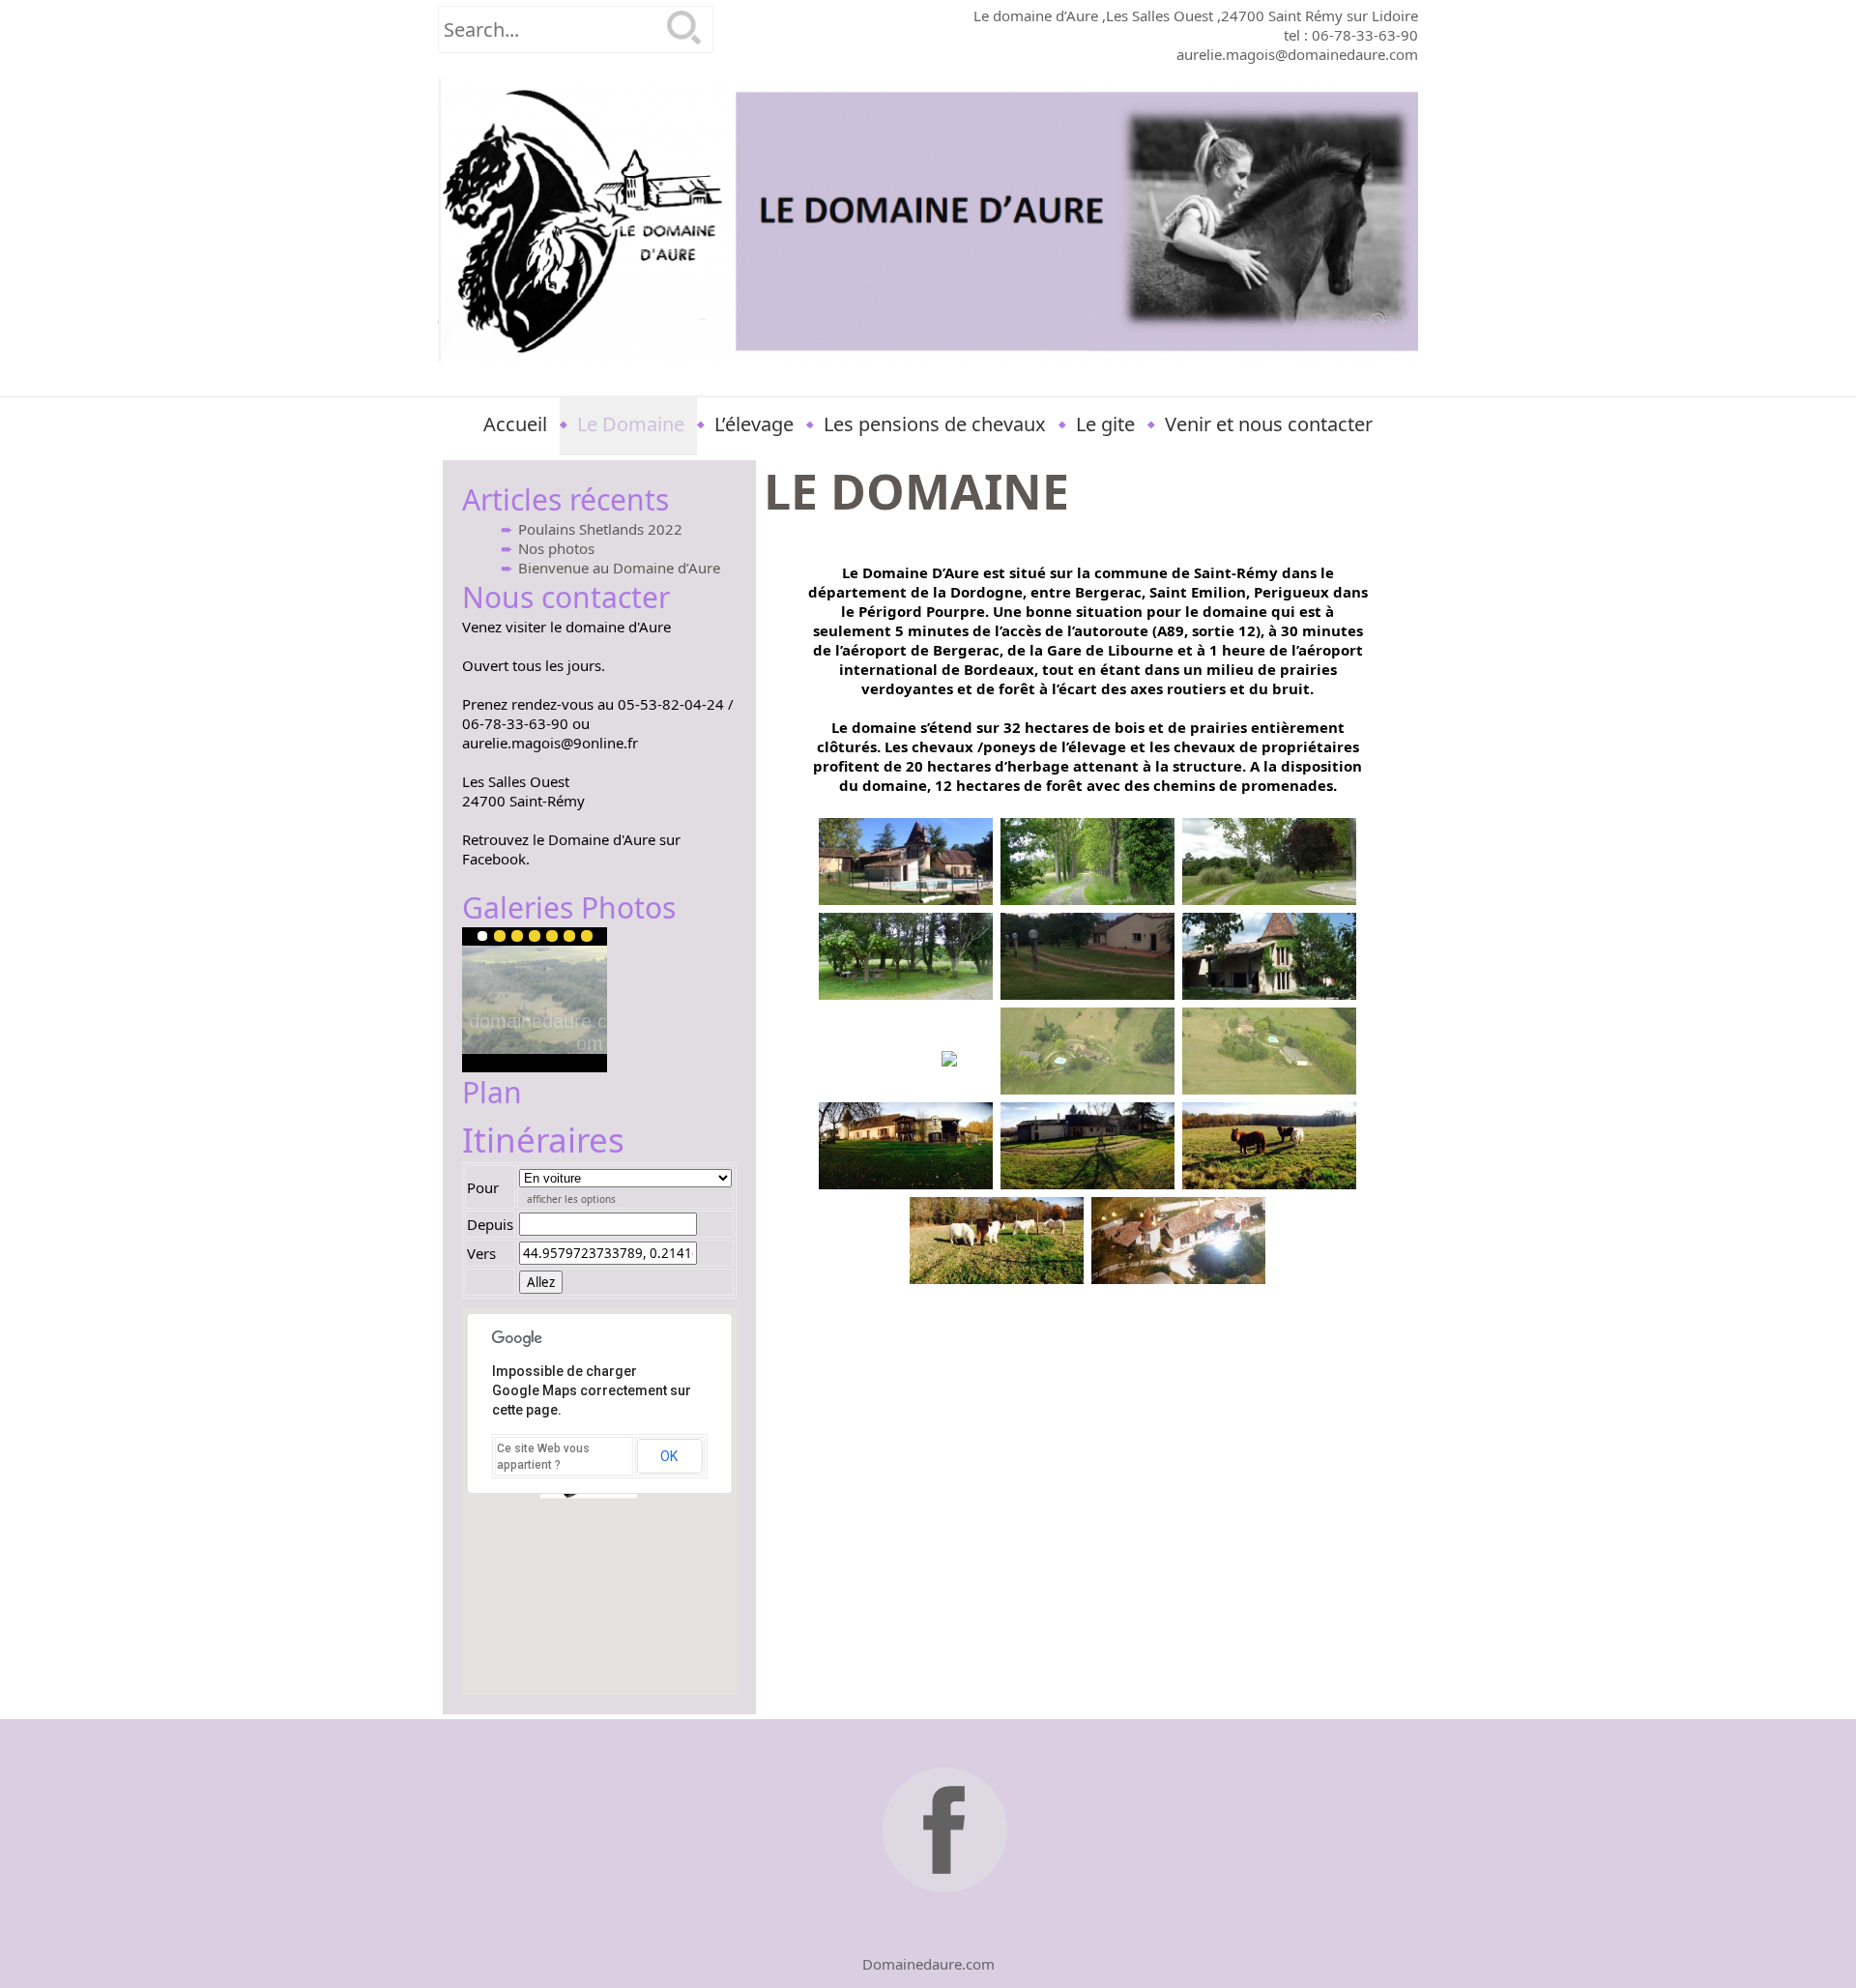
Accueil (515, 424)
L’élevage (754, 424)
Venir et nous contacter (1269, 424)
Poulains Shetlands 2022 (600, 529)
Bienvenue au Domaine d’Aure (619, 568)
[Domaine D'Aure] (928, 219)
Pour (483, 1187)
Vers (481, 1253)
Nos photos (556, 548)
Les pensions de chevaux (935, 424)
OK (669, 1456)
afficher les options (571, 1199)
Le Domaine (631, 424)
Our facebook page (948, 1833)
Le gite (1105, 424)
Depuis (490, 1224)
